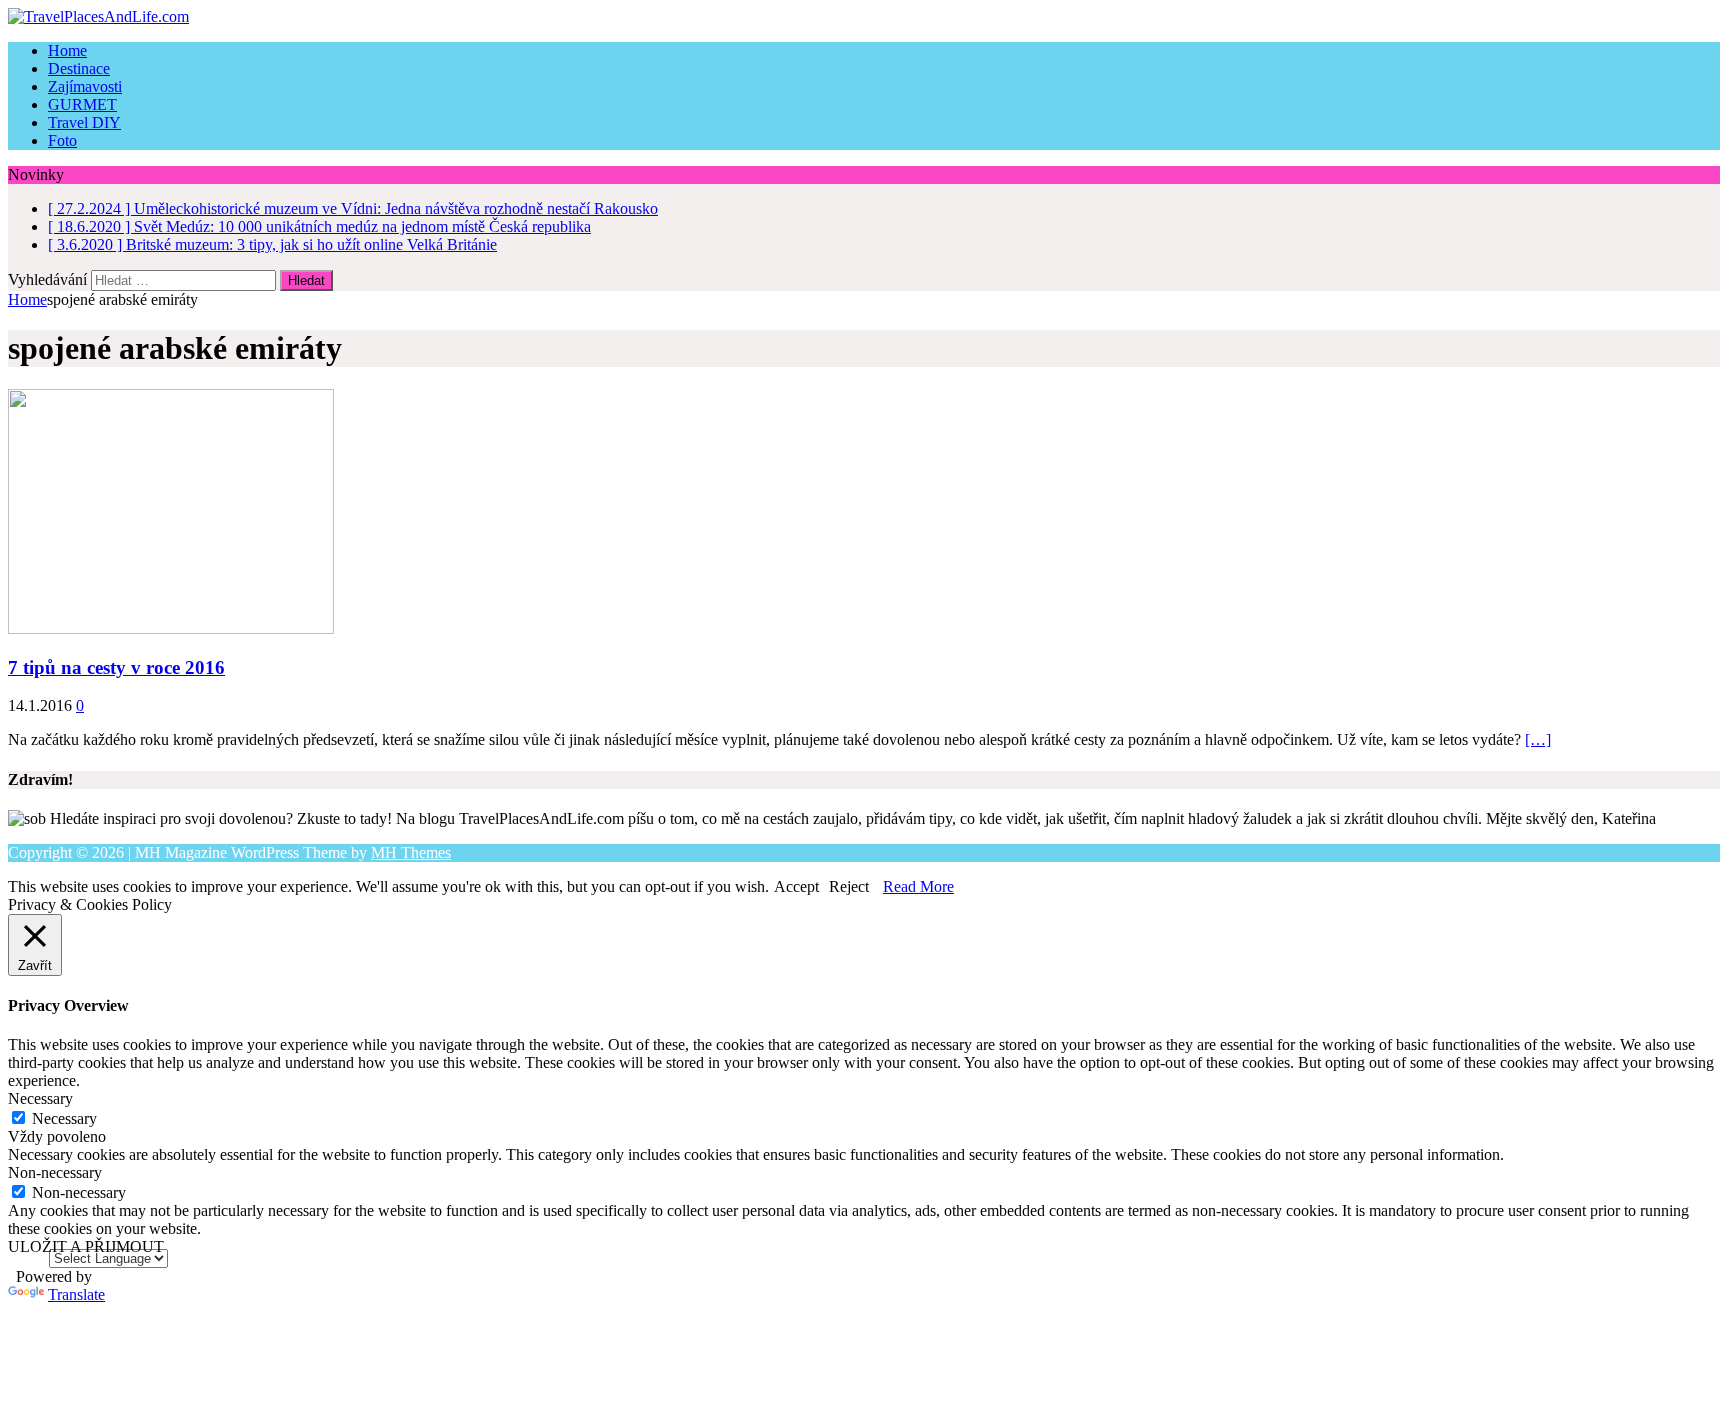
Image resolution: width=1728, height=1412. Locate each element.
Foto (62, 140)
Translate (76, 1294)
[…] (1538, 739)
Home (67, 50)
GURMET (82, 104)
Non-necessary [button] (55, 1172)
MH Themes (411, 852)
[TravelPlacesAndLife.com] (864, 17)
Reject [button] (849, 886)
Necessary (64, 1118)
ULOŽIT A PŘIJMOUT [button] (86, 1246)
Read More (918, 886)
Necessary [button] (40, 1098)
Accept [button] (796, 886)
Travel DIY (84, 122)
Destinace (79, 68)
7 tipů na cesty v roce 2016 (116, 667)
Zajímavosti (85, 86)
